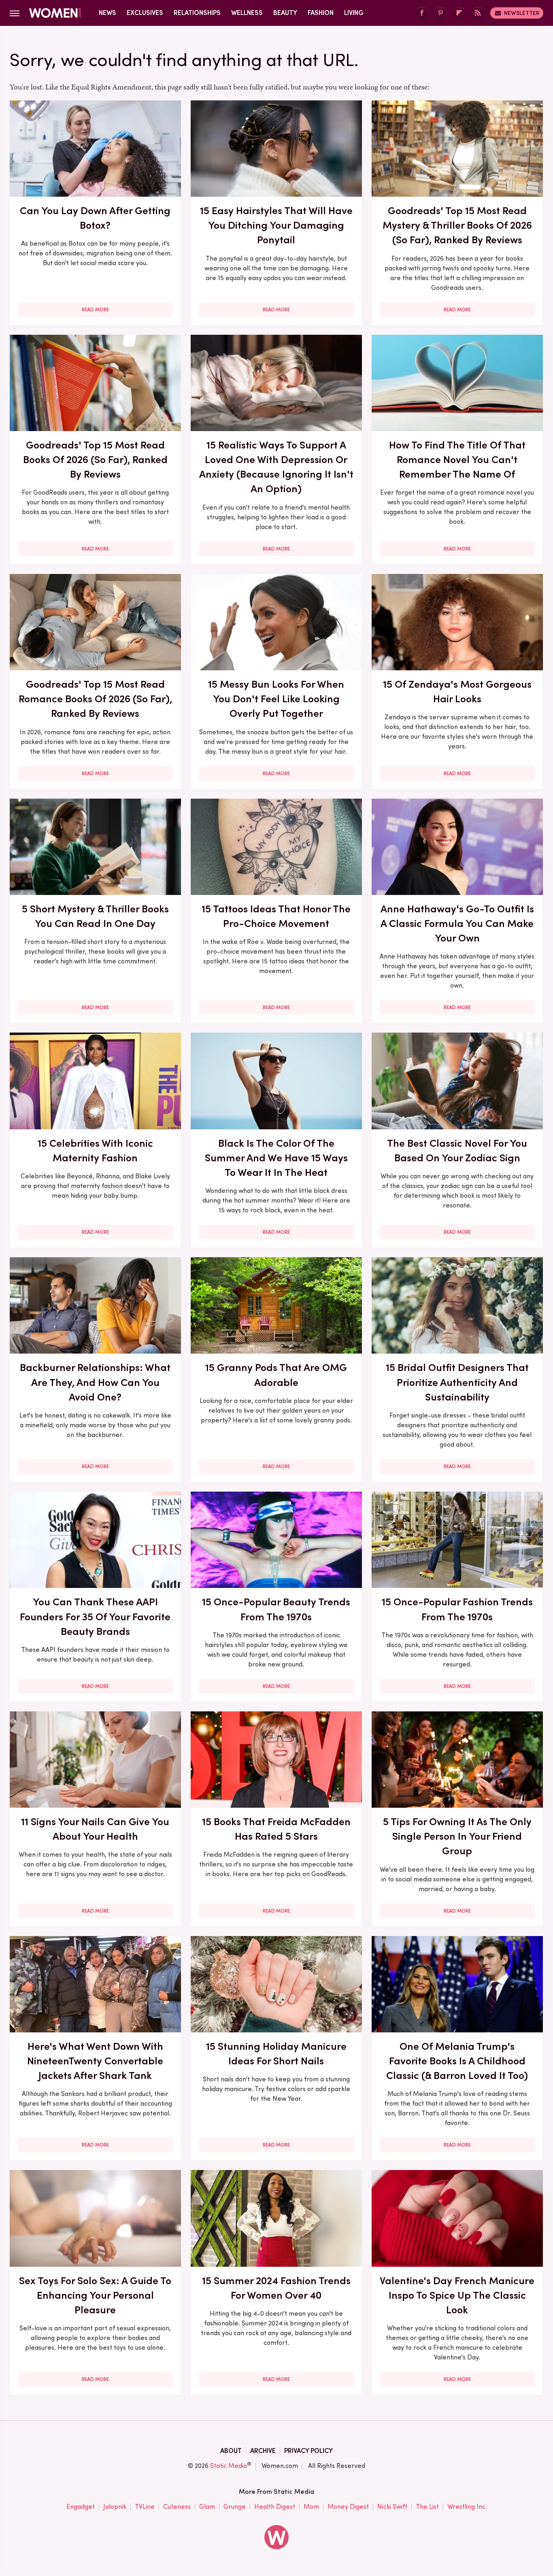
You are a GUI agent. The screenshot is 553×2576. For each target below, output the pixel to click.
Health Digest (275, 2507)
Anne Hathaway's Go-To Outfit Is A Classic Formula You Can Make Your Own (457, 923)
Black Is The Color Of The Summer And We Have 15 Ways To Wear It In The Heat (276, 1158)
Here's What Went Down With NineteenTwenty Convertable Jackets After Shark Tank (95, 2061)
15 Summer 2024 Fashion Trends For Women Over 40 (276, 2288)
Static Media (229, 2466)
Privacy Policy (308, 2451)
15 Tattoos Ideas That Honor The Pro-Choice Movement (276, 916)
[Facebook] (422, 13)
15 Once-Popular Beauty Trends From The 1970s (276, 1609)
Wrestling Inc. (467, 2507)
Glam (207, 2507)
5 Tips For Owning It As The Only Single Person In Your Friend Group (457, 1836)
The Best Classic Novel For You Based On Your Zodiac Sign (457, 1150)
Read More (95, 310)
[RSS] (478, 13)
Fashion (321, 13)
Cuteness (177, 2507)
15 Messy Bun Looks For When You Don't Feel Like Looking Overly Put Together (276, 699)
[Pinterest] (440, 13)
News (107, 13)
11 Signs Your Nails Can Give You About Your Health (95, 1829)
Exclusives (145, 13)
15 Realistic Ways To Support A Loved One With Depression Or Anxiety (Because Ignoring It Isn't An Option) (276, 467)
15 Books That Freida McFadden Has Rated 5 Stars (276, 1829)
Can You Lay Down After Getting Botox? (95, 218)
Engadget (81, 2507)
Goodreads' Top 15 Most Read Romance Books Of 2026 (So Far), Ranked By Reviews (95, 699)
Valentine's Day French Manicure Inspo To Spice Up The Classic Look (457, 2295)
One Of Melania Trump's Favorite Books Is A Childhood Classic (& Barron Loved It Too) (457, 2061)
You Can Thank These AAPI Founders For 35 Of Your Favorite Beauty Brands (95, 1616)
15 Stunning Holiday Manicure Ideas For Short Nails (276, 2053)
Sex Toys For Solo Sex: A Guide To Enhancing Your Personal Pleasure (95, 2295)
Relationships (197, 13)
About (231, 2451)
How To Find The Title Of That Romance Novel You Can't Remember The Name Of (457, 460)
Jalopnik (115, 2507)
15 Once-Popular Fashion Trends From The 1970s (457, 1609)
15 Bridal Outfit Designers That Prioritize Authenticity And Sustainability (457, 1382)
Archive (263, 2451)
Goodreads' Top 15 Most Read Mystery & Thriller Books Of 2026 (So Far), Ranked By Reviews (457, 225)
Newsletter (522, 13)
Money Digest (348, 2507)
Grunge (235, 2507)
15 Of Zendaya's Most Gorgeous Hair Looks (457, 691)
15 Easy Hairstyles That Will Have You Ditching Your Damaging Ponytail (276, 225)
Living (354, 13)
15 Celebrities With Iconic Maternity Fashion (95, 1150)
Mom (311, 2507)
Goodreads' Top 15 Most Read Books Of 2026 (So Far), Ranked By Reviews (95, 460)
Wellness (247, 13)
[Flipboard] (459, 13)
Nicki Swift (392, 2507)
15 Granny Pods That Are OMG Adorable (276, 1375)
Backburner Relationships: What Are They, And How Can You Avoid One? (95, 1382)
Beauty (285, 13)
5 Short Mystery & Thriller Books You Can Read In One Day (95, 916)
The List (427, 2507)
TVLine (145, 2507)
